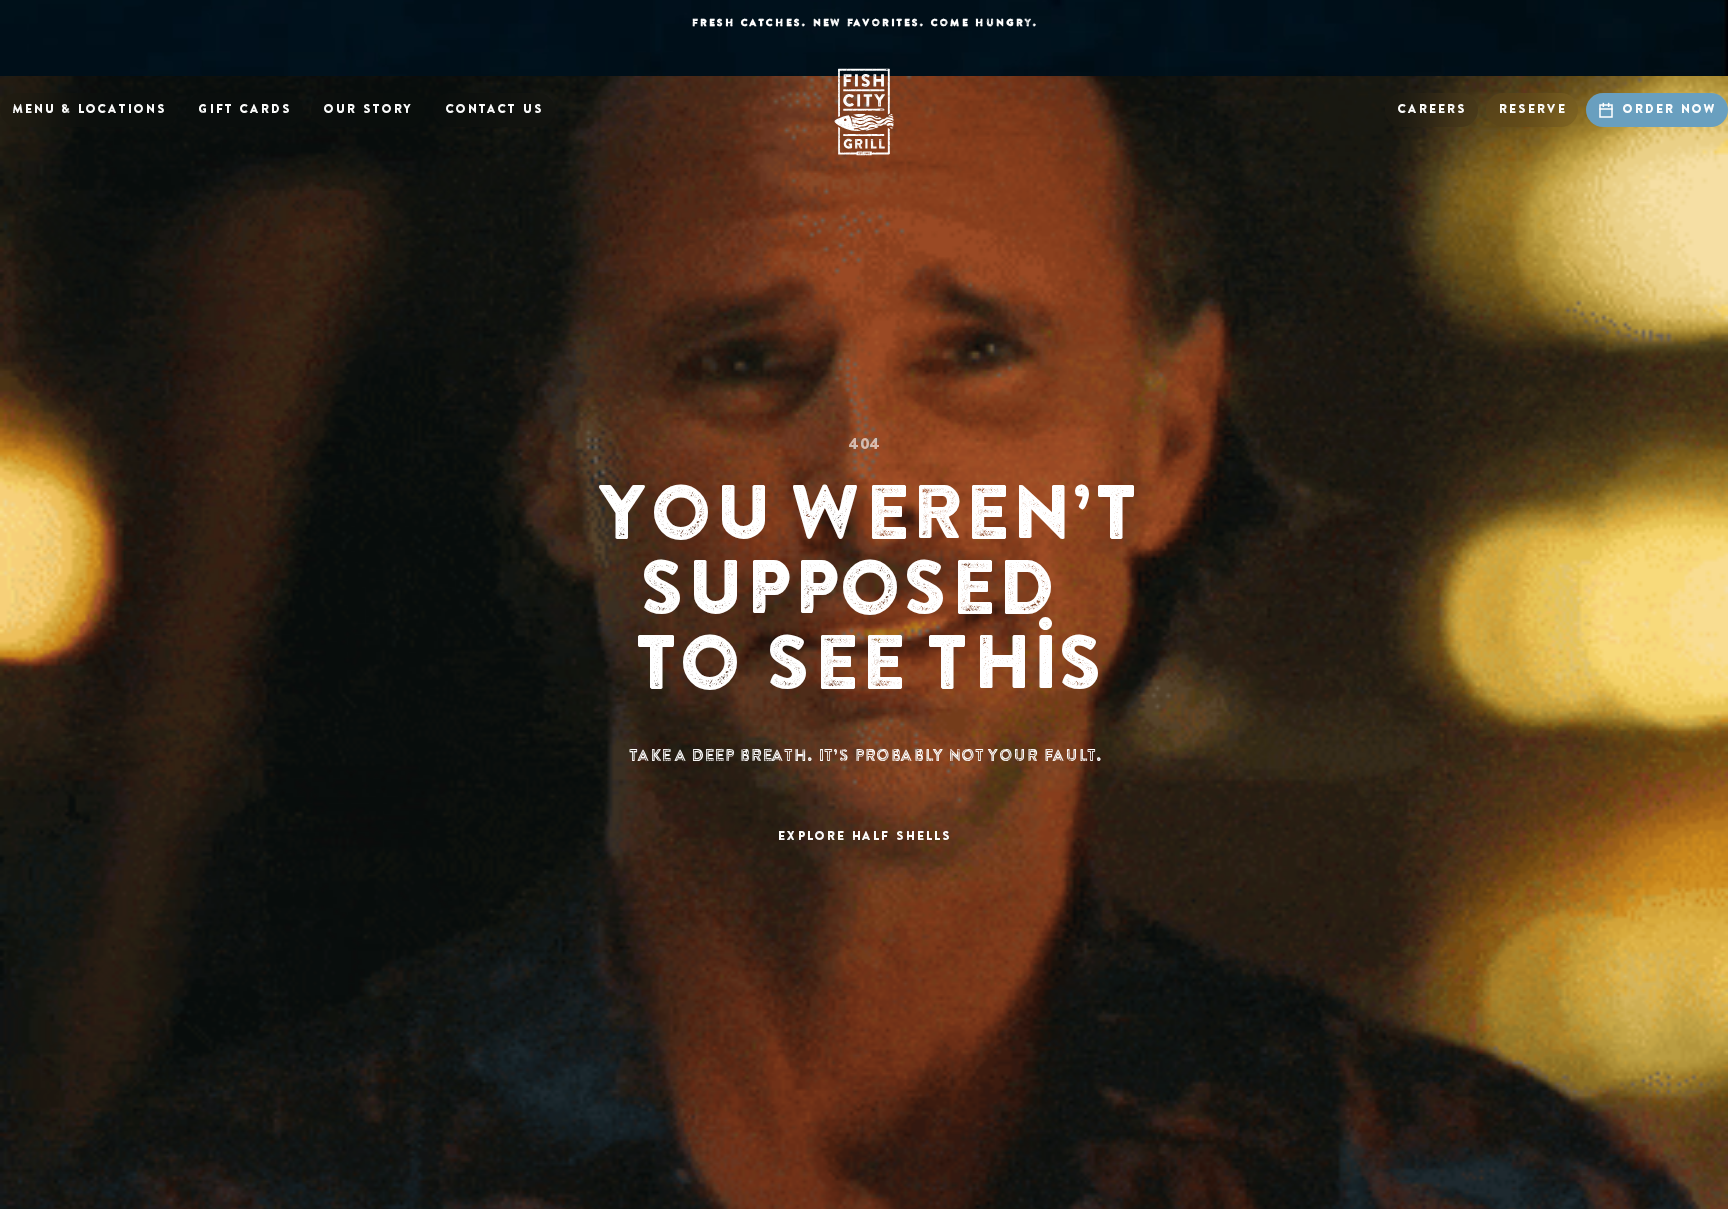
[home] (864, 112)
